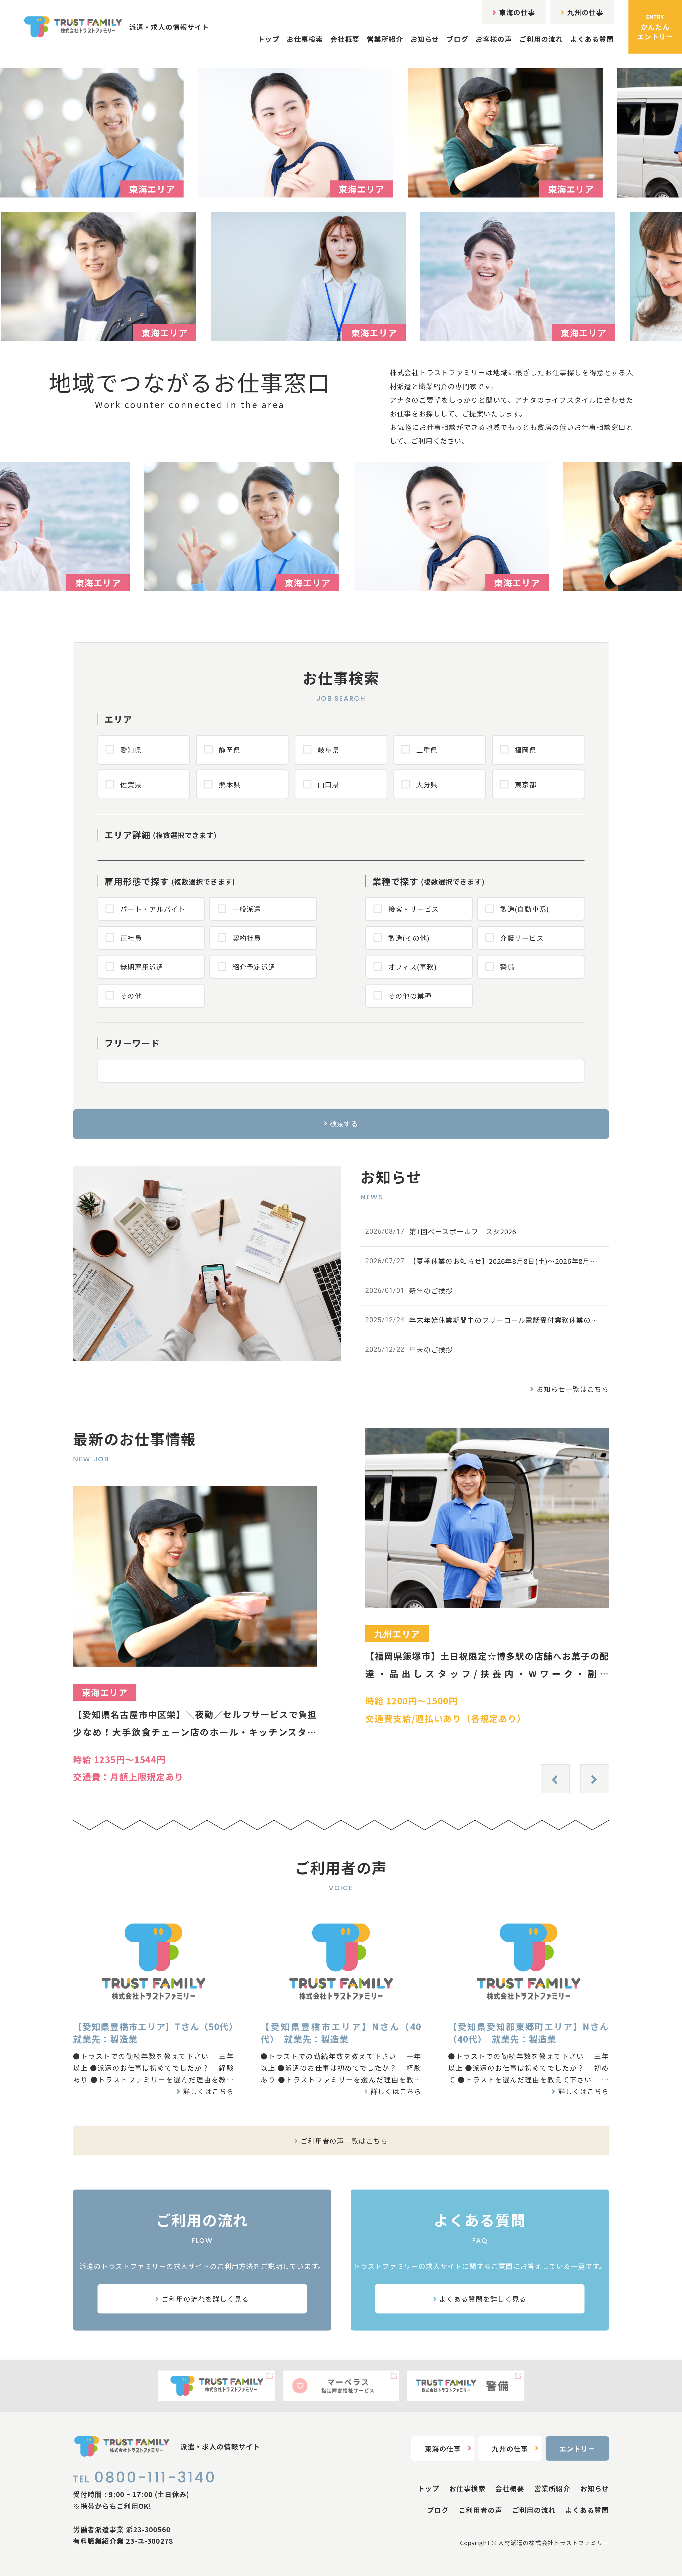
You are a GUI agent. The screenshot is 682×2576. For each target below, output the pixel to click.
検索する (344, 1124)
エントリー (577, 2448)
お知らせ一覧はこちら (573, 1389)
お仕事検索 (305, 39)
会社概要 (345, 39)
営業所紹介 (385, 39)
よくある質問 (592, 39)
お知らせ (425, 39)
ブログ (457, 39)
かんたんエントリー (655, 27)
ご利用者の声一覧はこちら (344, 2141)
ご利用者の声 (481, 2510)
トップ (269, 39)
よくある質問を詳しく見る (483, 2299)
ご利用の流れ (541, 39)
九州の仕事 (585, 12)
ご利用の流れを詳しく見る (205, 2299)
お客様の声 (494, 39)
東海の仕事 (517, 12)
